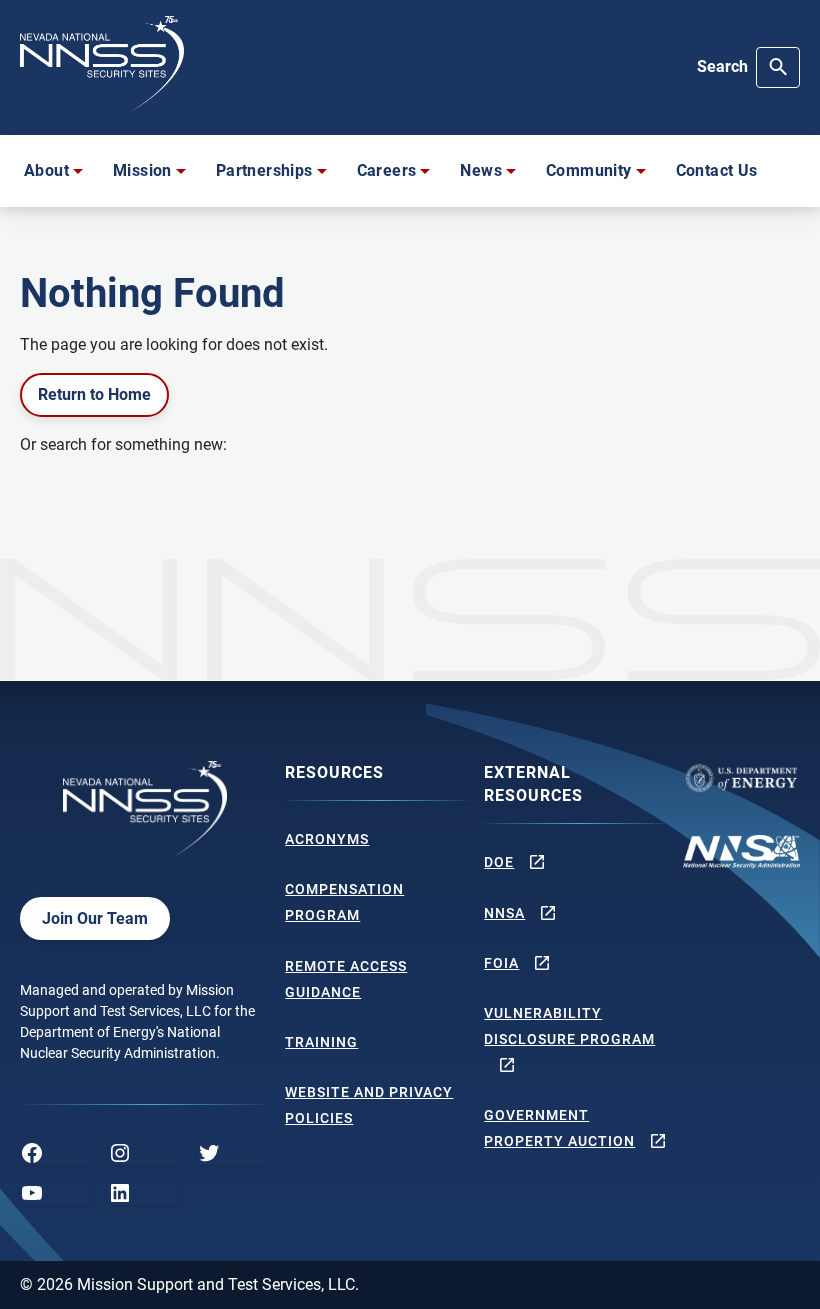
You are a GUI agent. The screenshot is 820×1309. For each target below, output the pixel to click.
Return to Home (94, 394)
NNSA (504, 913)
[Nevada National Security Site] (102, 64)
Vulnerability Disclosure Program (569, 1026)
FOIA (501, 963)
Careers (387, 170)
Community (589, 170)
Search (722, 66)
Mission (142, 170)
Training (321, 1042)
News (481, 170)
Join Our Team (95, 918)
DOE (499, 862)
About (46, 170)
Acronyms (327, 839)
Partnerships (264, 170)
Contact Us (717, 170)
